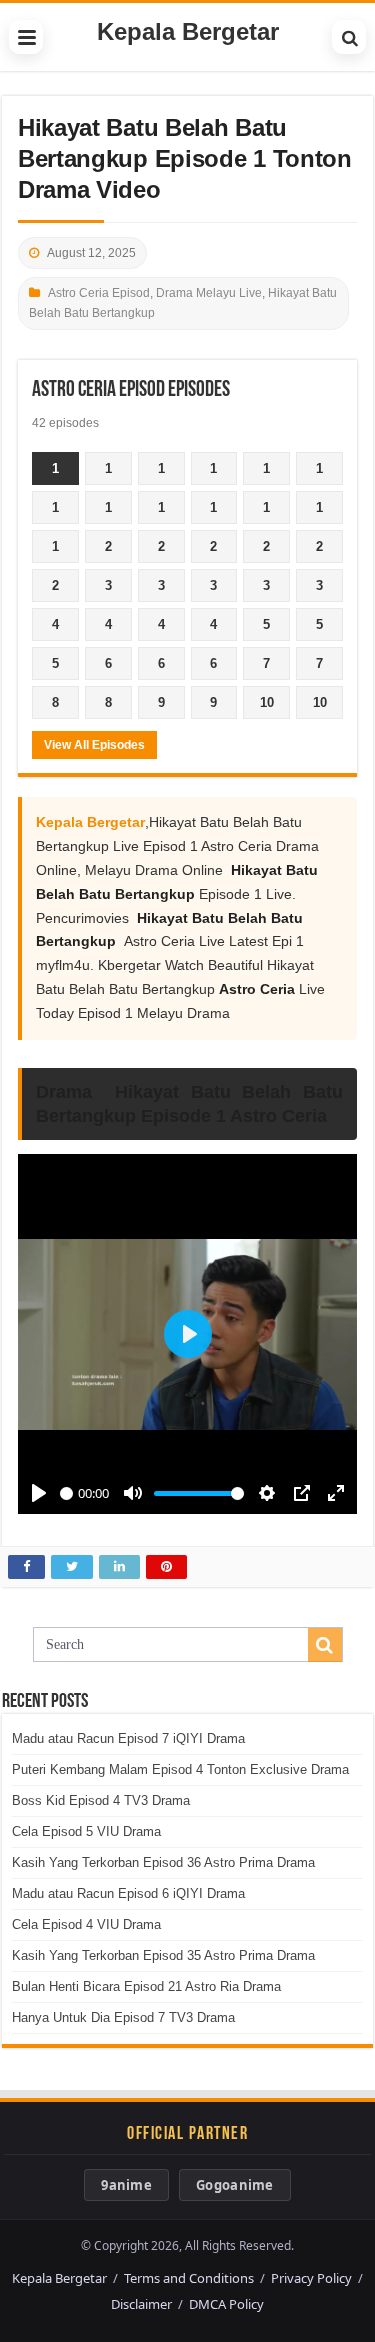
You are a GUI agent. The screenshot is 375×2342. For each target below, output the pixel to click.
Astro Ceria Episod (99, 293)
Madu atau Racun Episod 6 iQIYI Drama (128, 1893)
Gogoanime (235, 2185)
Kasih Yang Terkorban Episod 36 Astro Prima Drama (163, 1862)
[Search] (349, 37)
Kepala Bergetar (188, 31)
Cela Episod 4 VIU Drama (86, 1924)
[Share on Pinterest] (166, 1567)
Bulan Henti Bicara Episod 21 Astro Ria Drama (146, 1986)
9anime (126, 2185)
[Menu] (26, 37)
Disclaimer (141, 2304)
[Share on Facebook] (26, 1567)
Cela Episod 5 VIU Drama (86, 1831)
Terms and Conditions (189, 2278)
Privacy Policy (311, 2278)
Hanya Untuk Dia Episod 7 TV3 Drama (123, 2017)
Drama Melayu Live (209, 293)
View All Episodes (94, 745)
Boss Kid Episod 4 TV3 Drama (101, 1800)
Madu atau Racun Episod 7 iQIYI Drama (128, 1738)
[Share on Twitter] (72, 1567)
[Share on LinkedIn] (119, 1567)
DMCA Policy (226, 2304)
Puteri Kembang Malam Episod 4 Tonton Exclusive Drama (180, 1769)
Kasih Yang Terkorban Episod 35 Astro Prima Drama (163, 1955)
